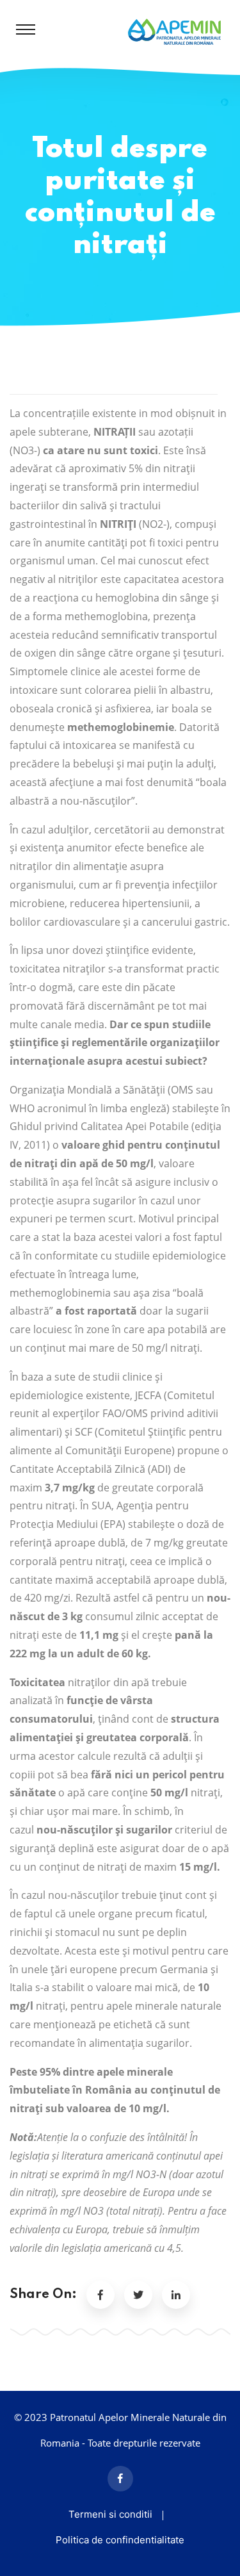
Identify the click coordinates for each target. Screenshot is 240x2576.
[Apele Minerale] (174, 31)
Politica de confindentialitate (120, 2540)
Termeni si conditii (110, 2514)
